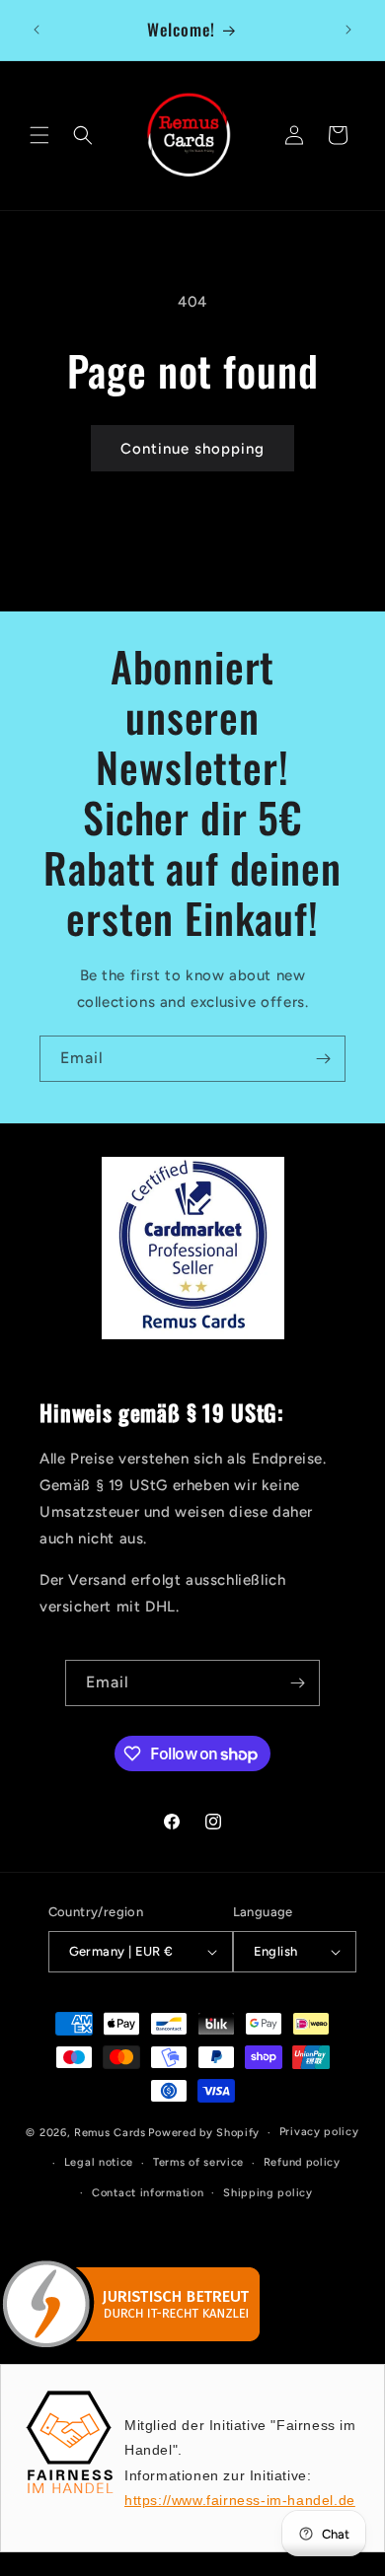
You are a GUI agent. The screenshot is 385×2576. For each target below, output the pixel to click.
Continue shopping (192, 449)
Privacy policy (319, 2132)
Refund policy (302, 2162)
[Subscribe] (323, 1059)
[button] (39, 135)
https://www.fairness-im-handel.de (240, 2500)
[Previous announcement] (37, 30)
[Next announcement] (348, 30)
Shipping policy (268, 2193)
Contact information (148, 2193)
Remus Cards (110, 2133)
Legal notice (99, 2162)
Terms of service (198, 2162)
